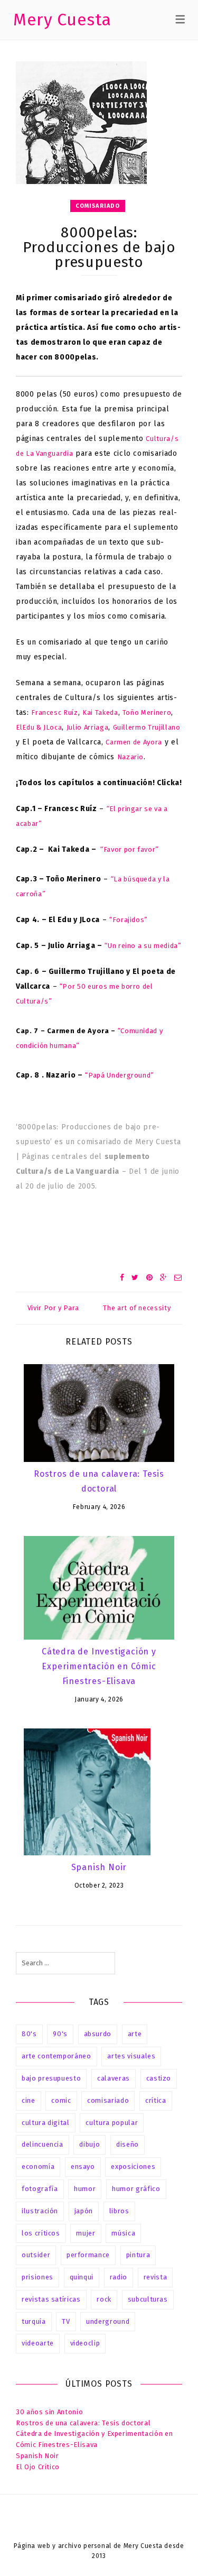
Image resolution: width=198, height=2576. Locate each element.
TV (66, 2321)
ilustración (40, 2211)
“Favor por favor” (130, 849)
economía (38, 2166)
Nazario (131, 757)
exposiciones (133, 2166)
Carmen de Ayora (134, 742)
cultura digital (46, 2123)
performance (88, 2255)
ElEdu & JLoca (39, 727)
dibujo (89, 2144)
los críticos (41, 2233)
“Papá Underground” (120, 1075)
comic (61, 2100)
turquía (34, 2321)
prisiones (37, 2277)
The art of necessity (137, 1308)
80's (29, 2034)
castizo (159, 2078)
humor (85, 2189)
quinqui (82, 2277)
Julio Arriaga (87, 727)
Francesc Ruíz (54, 712)
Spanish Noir (99, 1867)
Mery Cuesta (62, 20)
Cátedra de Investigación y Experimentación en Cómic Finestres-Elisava (99, 1666)
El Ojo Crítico (38, 2467)
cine (29, 2100)
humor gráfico (136, 2189)
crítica (156, 2100)
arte (135, 2034)
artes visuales (131, 2056)
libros (119, 2211)
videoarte (38, 2343)
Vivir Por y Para (53, 1308)
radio (119, 2277)
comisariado (108, 2100)
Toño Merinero (147, 712)
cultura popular (112, 2123)
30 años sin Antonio (49, 2412)
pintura (138, 2255)
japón (84, 2211)
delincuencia (43, 2144)
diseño (128, 2144)
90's (60, 2034)
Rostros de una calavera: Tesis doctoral (83, 2423)
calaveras (114, 2078)
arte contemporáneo (56, 2056)
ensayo (83, 2166)
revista (155, 2277)
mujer (86, 2233)
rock (104, 2299)
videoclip (85, 2343)
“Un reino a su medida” (143, 946)
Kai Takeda (100, 712)
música (123, 2233)
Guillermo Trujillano (147, 727)
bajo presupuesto (51, 2078)
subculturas (148, 2299)
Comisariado (98, 206)
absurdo (98, 2034)
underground (108, 2321)
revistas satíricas (51, 2299)
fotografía (40, 2189)
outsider (36, 2255)
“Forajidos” (129, 920)
